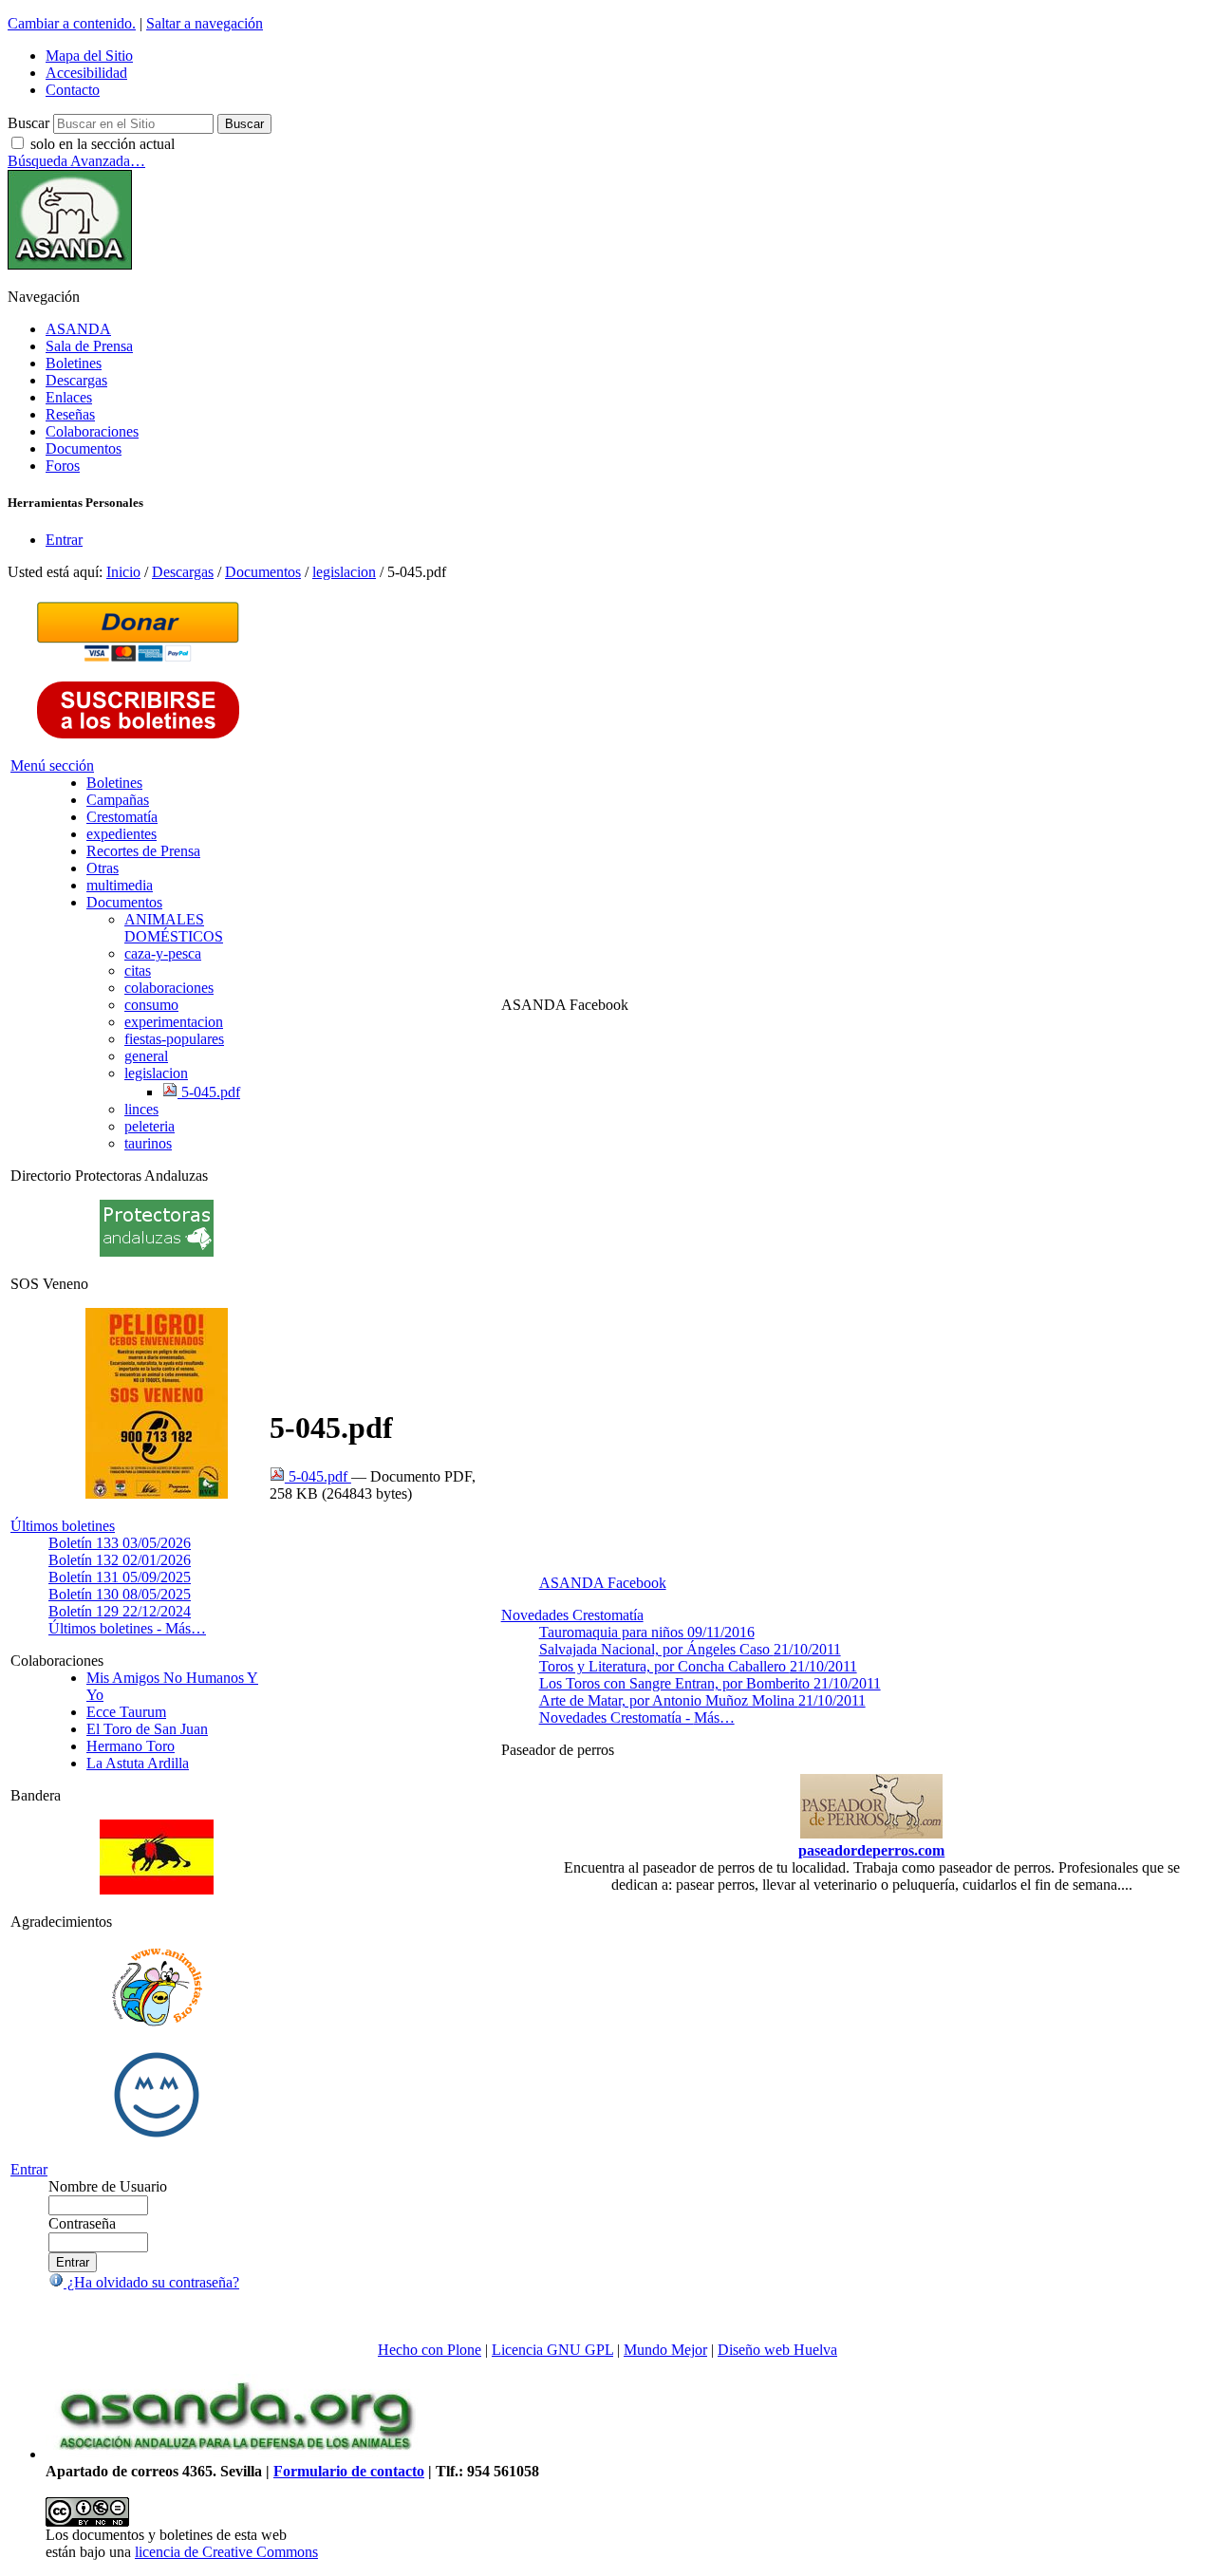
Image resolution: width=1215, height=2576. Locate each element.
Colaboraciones (92, 431)
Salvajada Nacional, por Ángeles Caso (690, 1649)
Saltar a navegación (205, 23)
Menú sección (52, 765)
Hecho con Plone (430, 2350)
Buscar (28, 123)
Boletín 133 (120, 1543)
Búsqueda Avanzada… (76, 161)
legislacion (344, 572)
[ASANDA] (70, 264)
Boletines (74, 363)
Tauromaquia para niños (647, 1632)
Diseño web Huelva (777, 2350)
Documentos (84, 448)
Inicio (123, 572)
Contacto (73, 90)
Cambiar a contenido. (72, 23)
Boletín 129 (120, 1611)
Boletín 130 (120, 1594)
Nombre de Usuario (108, 2186)
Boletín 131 (120, 1577)
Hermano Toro (131, 1746)
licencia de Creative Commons (226, 2552)
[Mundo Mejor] (157, 2137)
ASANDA (78, 329)
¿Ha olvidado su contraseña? (151, 2282)
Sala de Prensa (89, 346)
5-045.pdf (318, 1476)
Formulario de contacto (349, 2471)
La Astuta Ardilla (138, 1763)
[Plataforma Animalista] (157, 2023)
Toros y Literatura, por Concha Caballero (698, 1666)
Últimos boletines (63, 1526)
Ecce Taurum (126, 1712)
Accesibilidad (86, 73)
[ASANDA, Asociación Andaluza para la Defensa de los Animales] (235, 2454)
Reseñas (70, 414)
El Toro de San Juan (147, 1729)
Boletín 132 (120, 1560)
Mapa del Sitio (89, 56)
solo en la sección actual (103, 144)
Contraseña (82, 2223)
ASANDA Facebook (603, 1583)
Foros (63, 466)
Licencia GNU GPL (552, 2350)
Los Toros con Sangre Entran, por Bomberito (710, 1683)
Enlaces (69, 397)
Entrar (64, 540)
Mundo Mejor (665, 2350)
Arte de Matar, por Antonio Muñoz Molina (702, 1700)
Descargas (76, 380)
